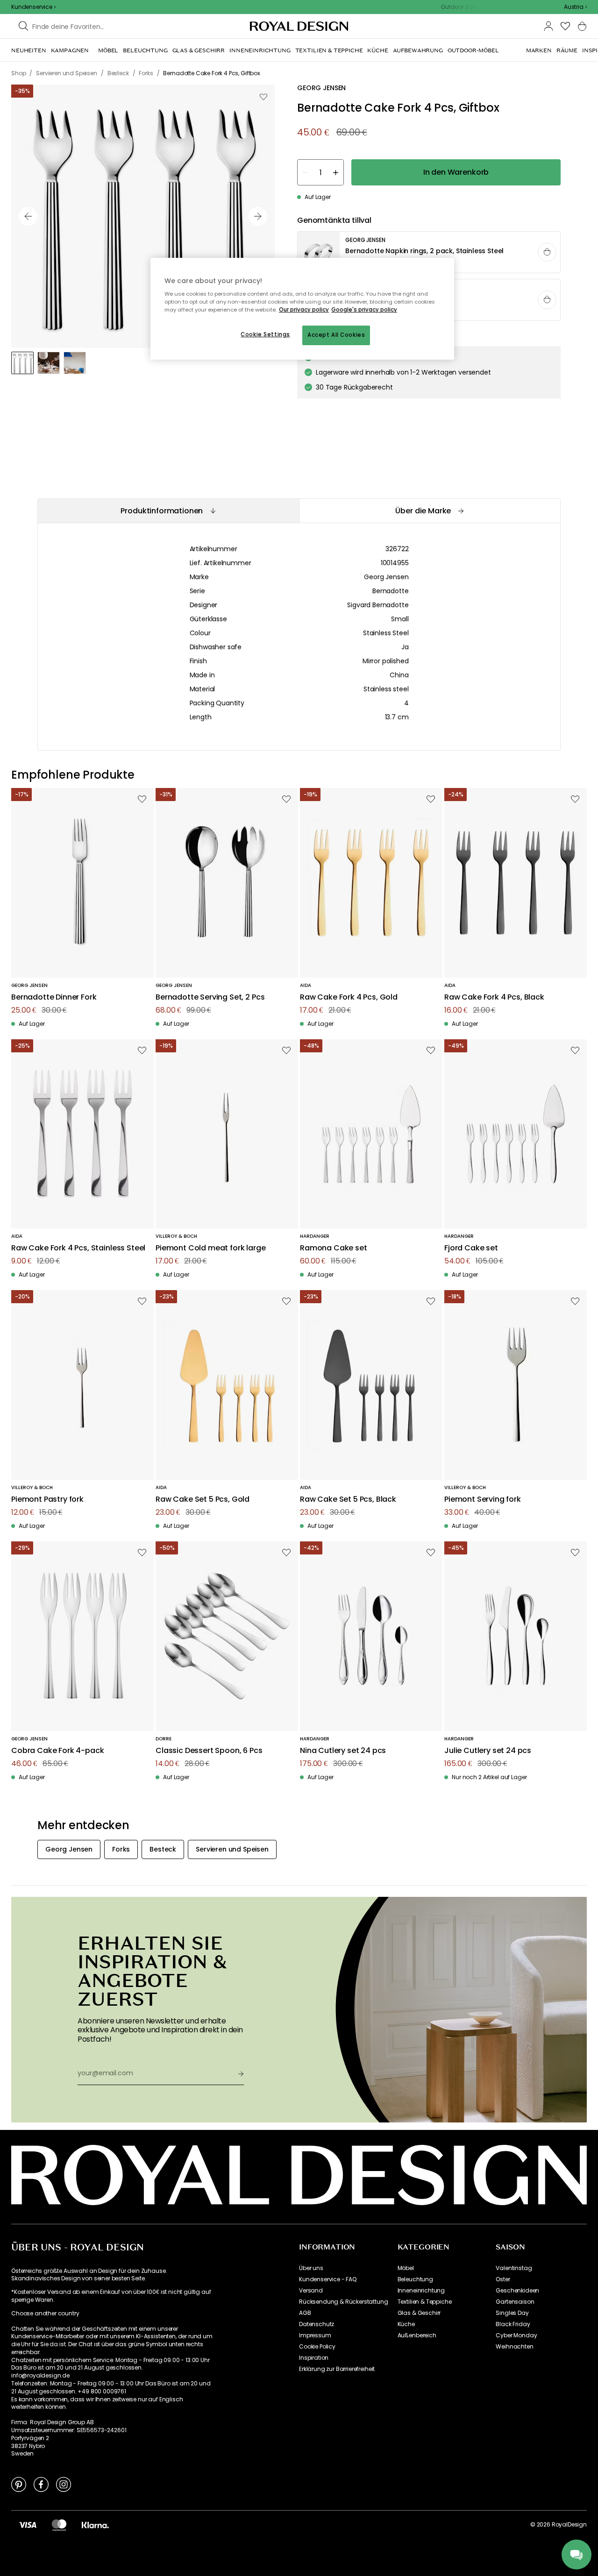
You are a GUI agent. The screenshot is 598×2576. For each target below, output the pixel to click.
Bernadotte (390, 591)
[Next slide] (258, 216)
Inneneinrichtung (421, 2291)
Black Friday (513, 2324)
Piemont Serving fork (483, 1500)
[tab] (168, 511)
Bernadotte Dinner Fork (54, 997)
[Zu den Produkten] (429, 253)
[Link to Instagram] (64, 2484)
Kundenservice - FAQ (328, 2279)
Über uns (311, 2268)
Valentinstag (514, 2268)
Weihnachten (514, 2347)
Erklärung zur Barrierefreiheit (337, 2369)
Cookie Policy (317, 2347)
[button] (575, 7)
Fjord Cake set (471, 1248)
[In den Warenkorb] (547, 252)
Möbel (406, 2268)
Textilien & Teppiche (425, 2302)
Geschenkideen (517, 2291)
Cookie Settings (265, 334)
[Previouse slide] (28, 216)
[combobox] (575, 7)
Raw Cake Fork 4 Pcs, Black (494, 997)
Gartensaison (515, 2302)
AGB (305, 2313)
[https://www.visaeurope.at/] (28, 2525)
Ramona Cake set (334, 1248)
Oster (503, 2279)
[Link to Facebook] (41, 2484)
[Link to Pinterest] (19, 2484)
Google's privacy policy (364, 310)
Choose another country (45, 2313)
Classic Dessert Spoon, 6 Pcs (209, 1751)
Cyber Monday (516, 2335)
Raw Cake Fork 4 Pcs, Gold (349, 997)
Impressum (315, 2335)
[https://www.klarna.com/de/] (95, 2525)
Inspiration (314, 2358)
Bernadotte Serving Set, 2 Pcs (210, 997)
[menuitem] (29, 50)
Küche (406, 2324)
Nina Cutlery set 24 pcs (343, 1751)
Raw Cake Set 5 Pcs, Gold (203, 1500)
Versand (311, 2291)
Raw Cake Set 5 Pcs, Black (348, 1500)
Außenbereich (417, 2335)
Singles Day (512, 2313)
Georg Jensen (386, 577)
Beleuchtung (415, 2279)
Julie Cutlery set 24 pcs (488, 1751)
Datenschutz (317, 2324)
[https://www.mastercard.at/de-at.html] (59, 2525)
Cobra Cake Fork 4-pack (57, 1751)
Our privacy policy (304, 310)
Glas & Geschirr (419, 2313)
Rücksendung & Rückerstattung (344, 2302)
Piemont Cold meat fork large (211, 1248)
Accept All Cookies (336, 335)
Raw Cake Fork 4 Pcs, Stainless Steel (78, 1248)
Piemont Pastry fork (47, 1500)
